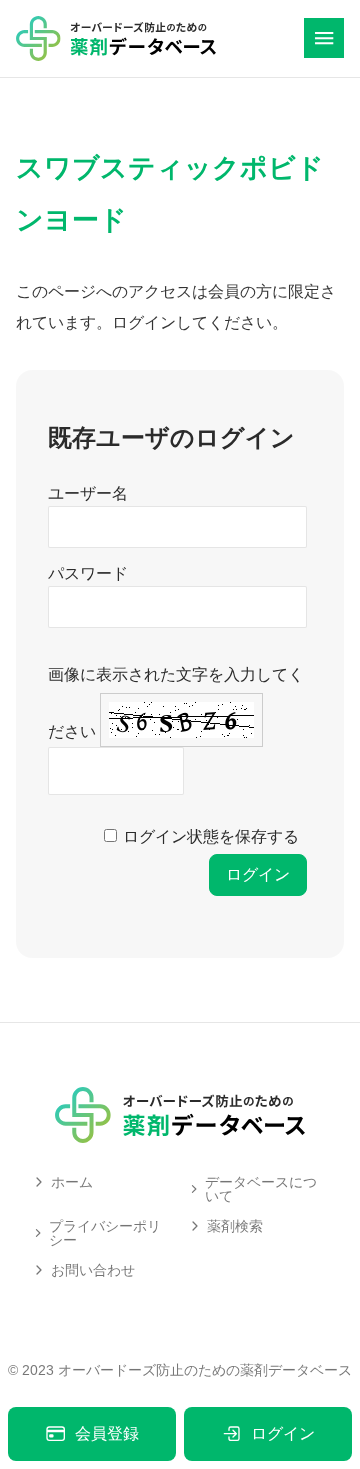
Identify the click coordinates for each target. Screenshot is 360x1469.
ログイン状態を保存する (211, 836)
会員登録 (107, 1433)
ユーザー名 (88, 493)
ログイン (283, 1433)
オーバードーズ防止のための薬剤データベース (205, 1370)
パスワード (88, 573)
